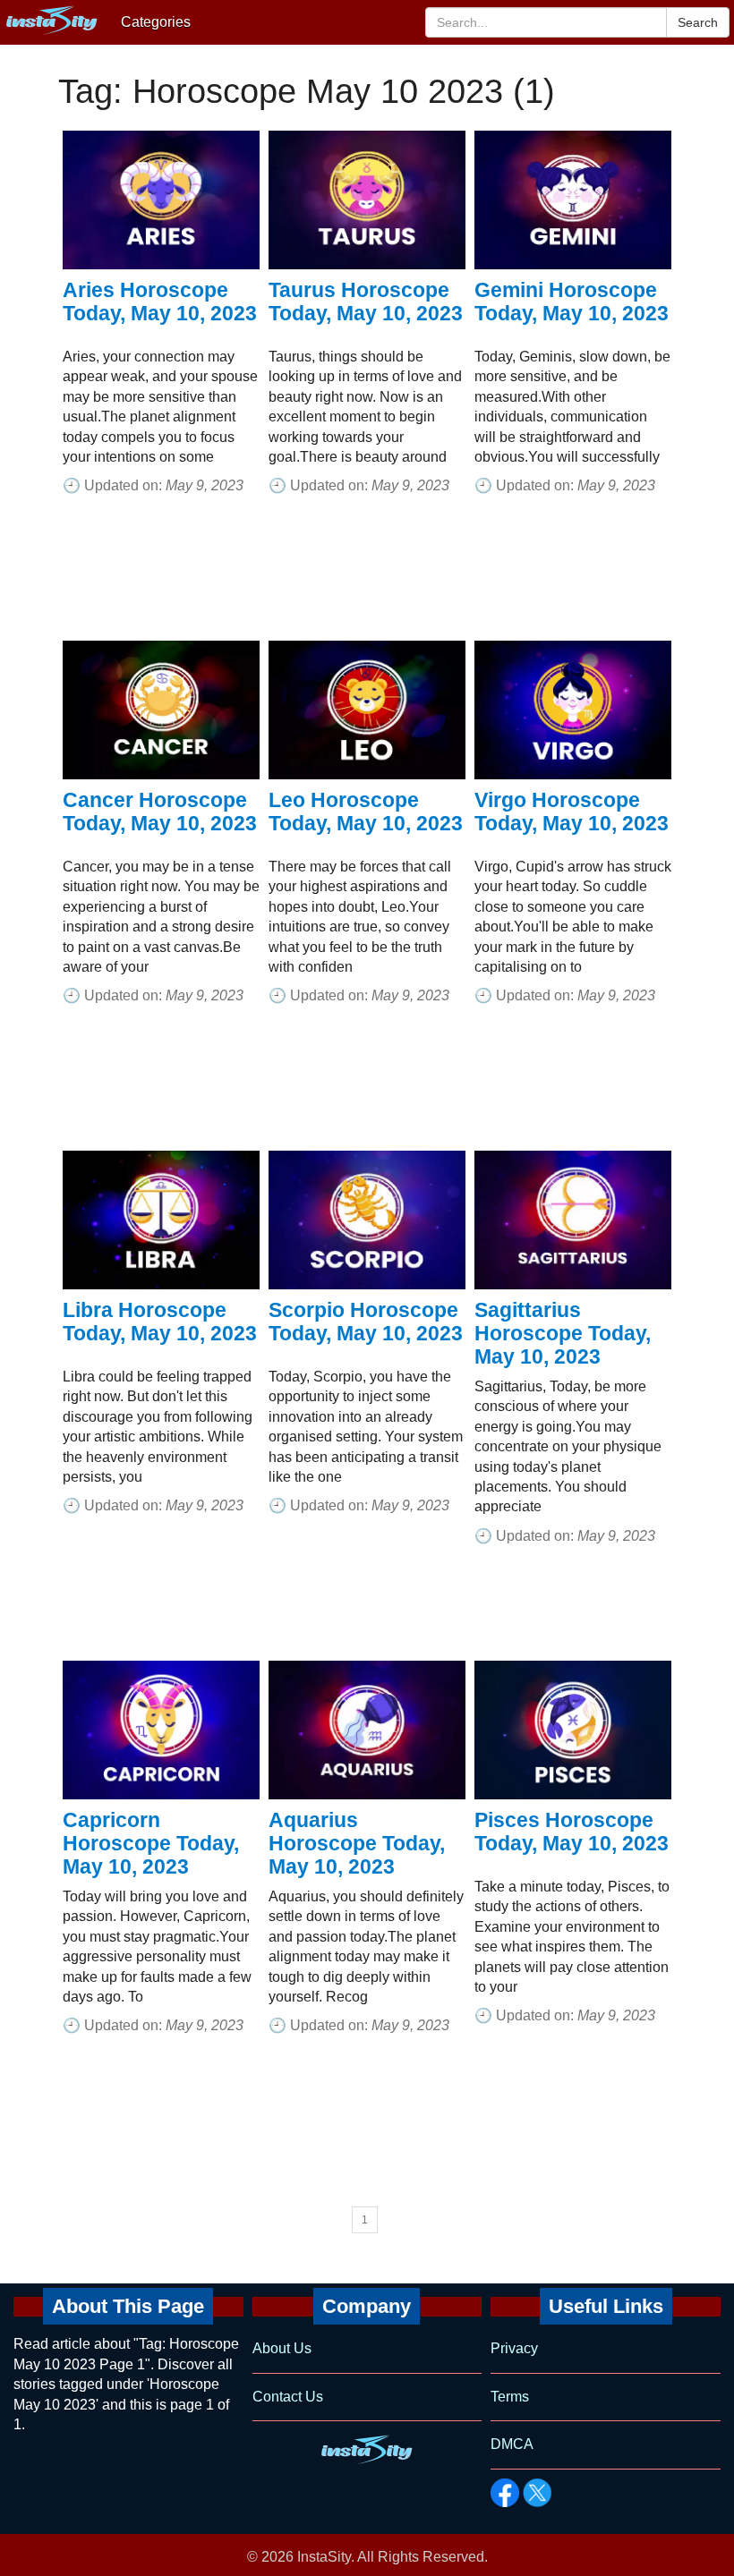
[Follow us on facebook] (505, 2493)
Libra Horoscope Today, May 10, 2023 (160, 1322)
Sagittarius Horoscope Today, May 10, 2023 (563, 1333)
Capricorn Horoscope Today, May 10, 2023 (151, 1843)
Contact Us (288, 2397)
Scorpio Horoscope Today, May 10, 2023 (366, 1322)
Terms (510, 2397)
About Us (282, 2348)
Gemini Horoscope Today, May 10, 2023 (572, 302)
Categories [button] (156, 22)
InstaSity (324, 2557)
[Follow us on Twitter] (537, 2493)
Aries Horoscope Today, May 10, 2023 (160, 302)
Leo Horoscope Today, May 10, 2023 (366, 812)
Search (698, 22)
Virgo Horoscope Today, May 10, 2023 (572, 812)
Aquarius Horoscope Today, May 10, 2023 (357, 1843)
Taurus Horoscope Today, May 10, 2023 (366, 302)
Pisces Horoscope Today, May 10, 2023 (572, 1832)
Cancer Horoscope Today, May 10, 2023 (160, 812)
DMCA (512, 2444)
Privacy (514, 2348)
